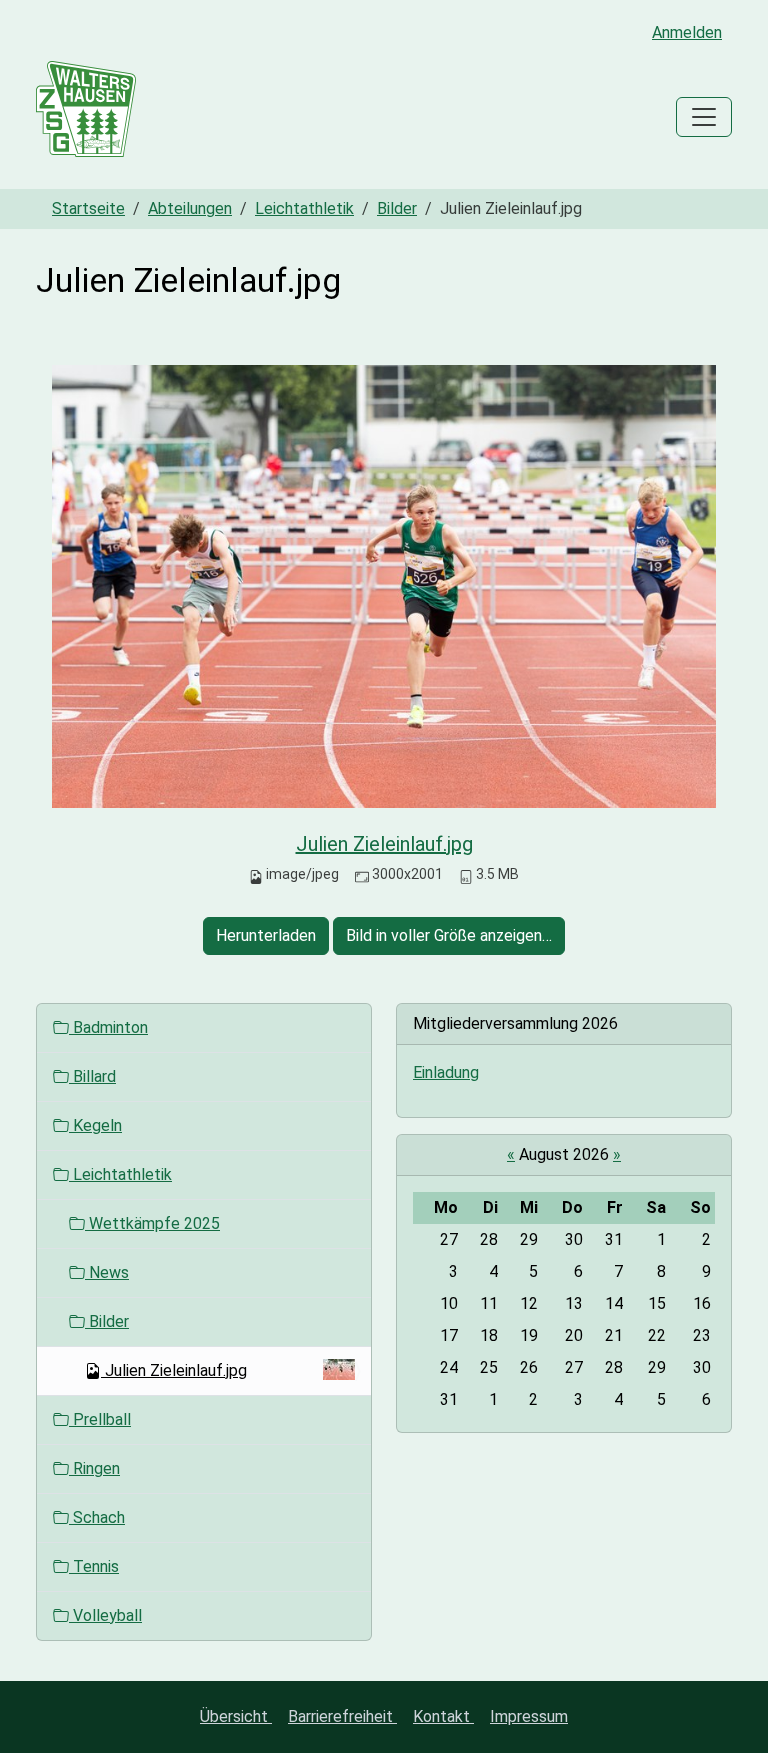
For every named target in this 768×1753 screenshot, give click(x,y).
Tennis (94, 1566)
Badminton (108, 1027)
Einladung (446, 1072)
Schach (97, 1517)
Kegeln (95, 1125)
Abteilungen (190, 208)
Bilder (397, 208)
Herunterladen (266, 935)
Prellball (100, 1419)
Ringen (94, 1468)
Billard (92, 1076)
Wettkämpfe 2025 (152, 1223)
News (107, 1272)
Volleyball (105, 1615)
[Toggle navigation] (704, 117)
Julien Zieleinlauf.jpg (384, 844)
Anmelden (687, 32)
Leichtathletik (304, 208)
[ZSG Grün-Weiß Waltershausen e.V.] (86, 117)
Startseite (88, 208)
